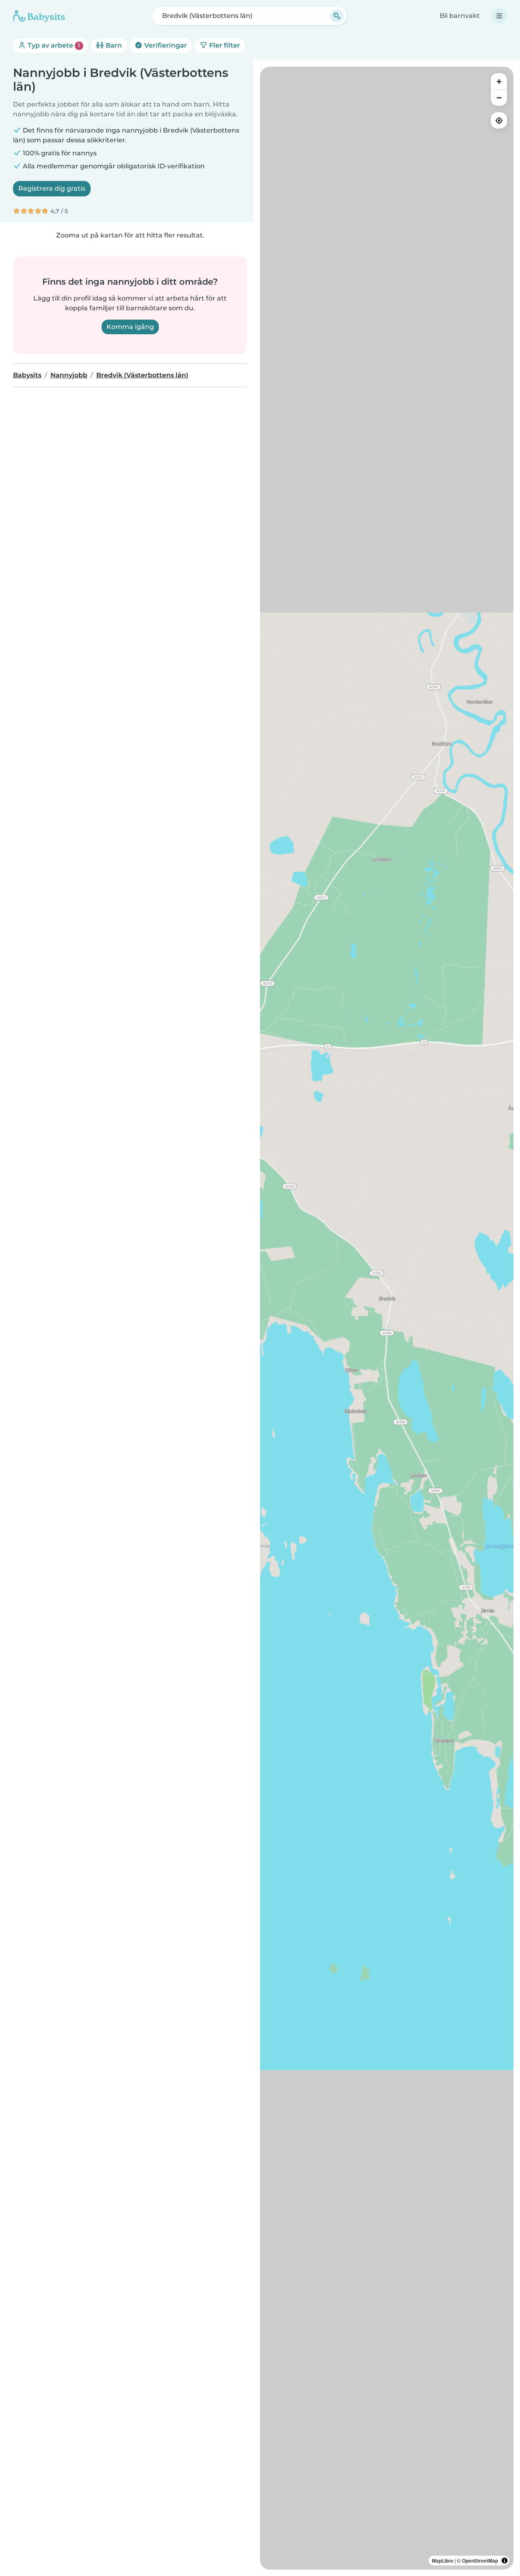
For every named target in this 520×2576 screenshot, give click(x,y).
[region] (387, 1318)
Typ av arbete (53, 45)
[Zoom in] (499, 81)
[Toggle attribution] (505, 2561)
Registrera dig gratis (52, 188)
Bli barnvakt (460, 16)
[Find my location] (499, 120)
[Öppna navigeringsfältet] (499, 16)
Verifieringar (165, 45)
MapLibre (443, 2561)
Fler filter (224, 45)
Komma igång (130, 327)
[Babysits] (39, 16)
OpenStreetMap (480, 2561)
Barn (113, 45)
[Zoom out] (499, 98)
